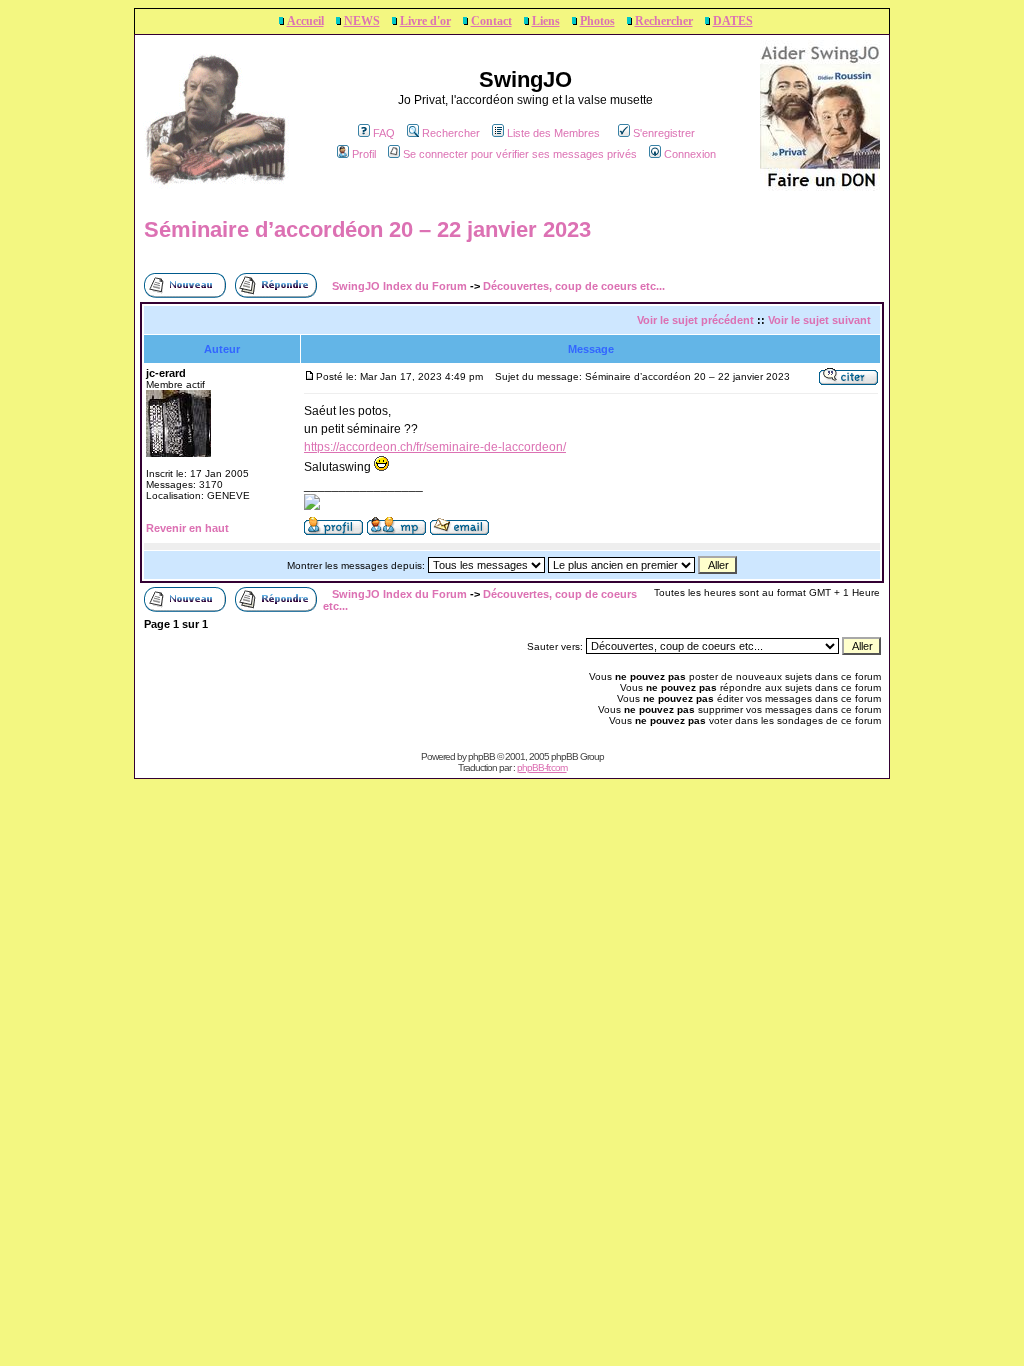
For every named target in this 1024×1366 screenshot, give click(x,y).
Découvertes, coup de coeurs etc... (574, 286)
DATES (733, 21)
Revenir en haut (187, 528)
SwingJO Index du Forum (399, 286)
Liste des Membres (553, 133)
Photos (597, 21)
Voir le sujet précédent (695, 320)
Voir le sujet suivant (819, 320)
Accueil (305, 21)
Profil (364, 154)
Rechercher (664, 21)
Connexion (690, 154)
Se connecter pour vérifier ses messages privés (520, 154)
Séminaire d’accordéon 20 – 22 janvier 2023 (367, 229)
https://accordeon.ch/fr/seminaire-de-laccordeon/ (435, 447)
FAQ (384, 133)
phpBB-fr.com (542, 767)
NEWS (362, 21)
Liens (546, 21)
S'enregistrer (664, 133)
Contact (491, 21)
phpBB (481, 756)
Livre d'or (425, 21)
